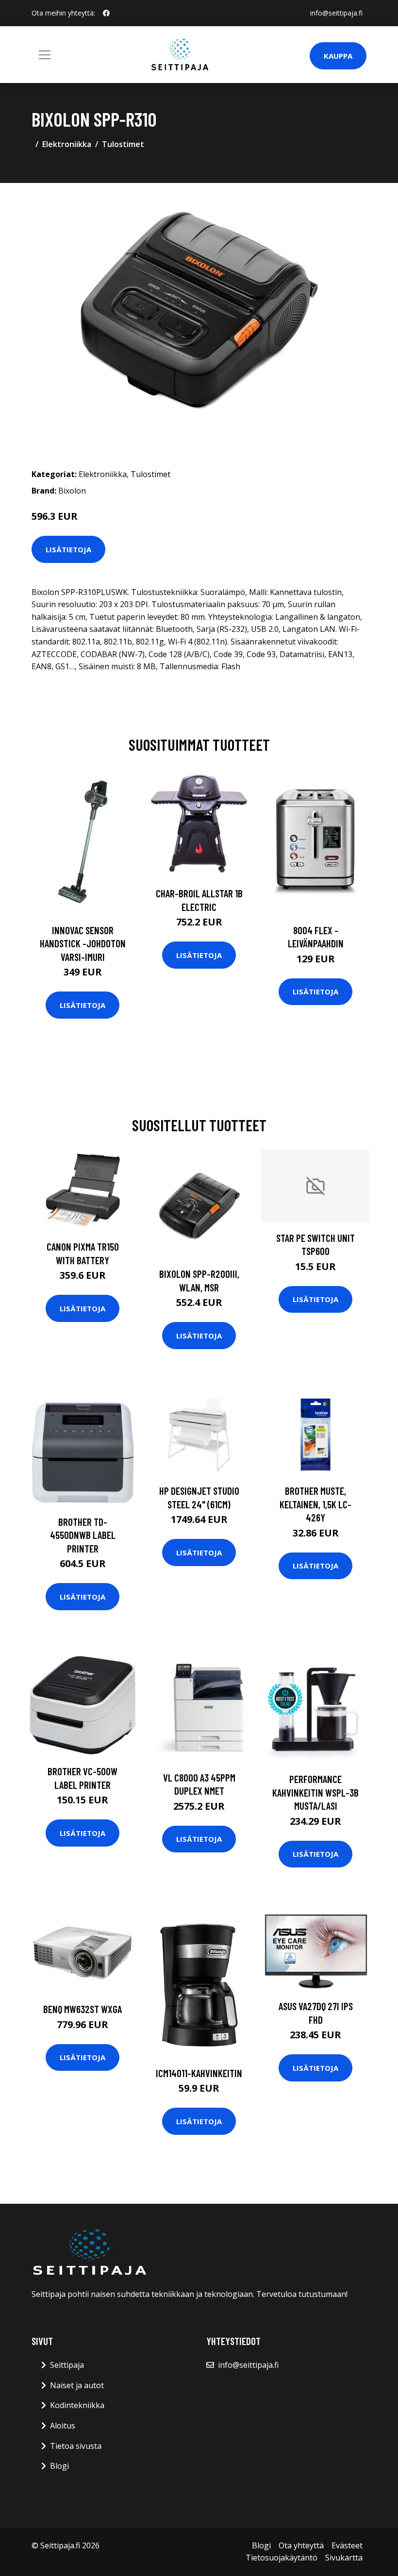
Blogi (59, 2466)
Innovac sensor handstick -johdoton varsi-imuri (83, 943)
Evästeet (347, 2545)
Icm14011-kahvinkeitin (199, 2073)
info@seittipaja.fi (336, 13)
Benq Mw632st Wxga (83, 2009)
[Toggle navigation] (45, 55)
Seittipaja (67, 2365)
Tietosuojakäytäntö (282, 2558)
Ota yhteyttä (301, 2545)
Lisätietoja (68, 549)
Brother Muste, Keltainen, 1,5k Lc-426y (315, 1504)
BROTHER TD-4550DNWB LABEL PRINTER (83, 1535)
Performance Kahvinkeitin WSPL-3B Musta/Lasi (315, 1792)
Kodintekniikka (77, 2405)
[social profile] (106, 13)
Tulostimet (123, 144)
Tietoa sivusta (76, 2446)
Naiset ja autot (77, 2385)
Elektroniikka (67, 144)
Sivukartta (344, 2558)
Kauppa (338, 56)
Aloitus (63, 2426)
